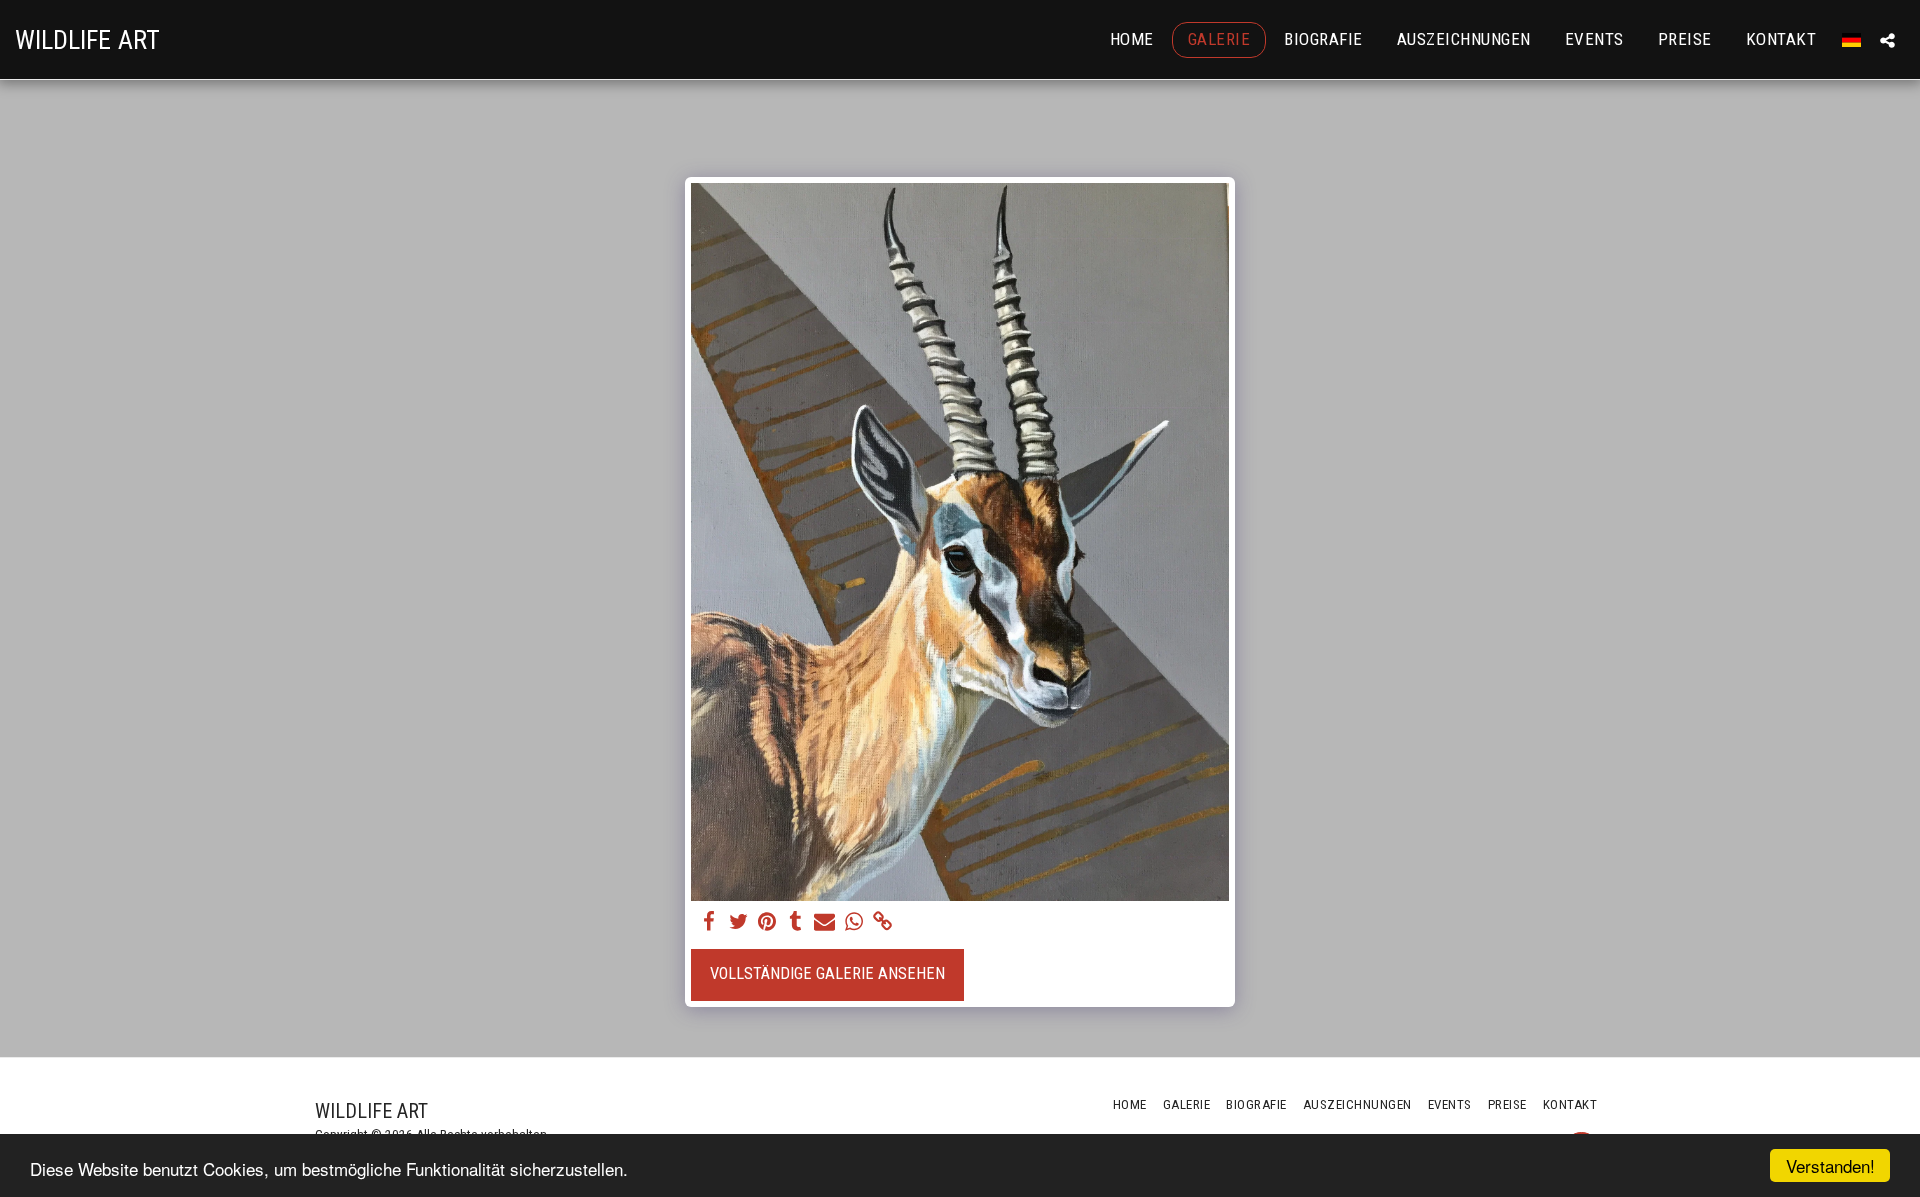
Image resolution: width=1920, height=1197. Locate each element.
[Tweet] (738, 922)
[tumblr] (796, 922)
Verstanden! (1830, 1165)
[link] (882, 922)
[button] (1887, 40)
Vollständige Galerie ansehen (827, 973)
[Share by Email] (824, 922)
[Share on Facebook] (709, 922)
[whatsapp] (853, 922)
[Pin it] (767, 922)
